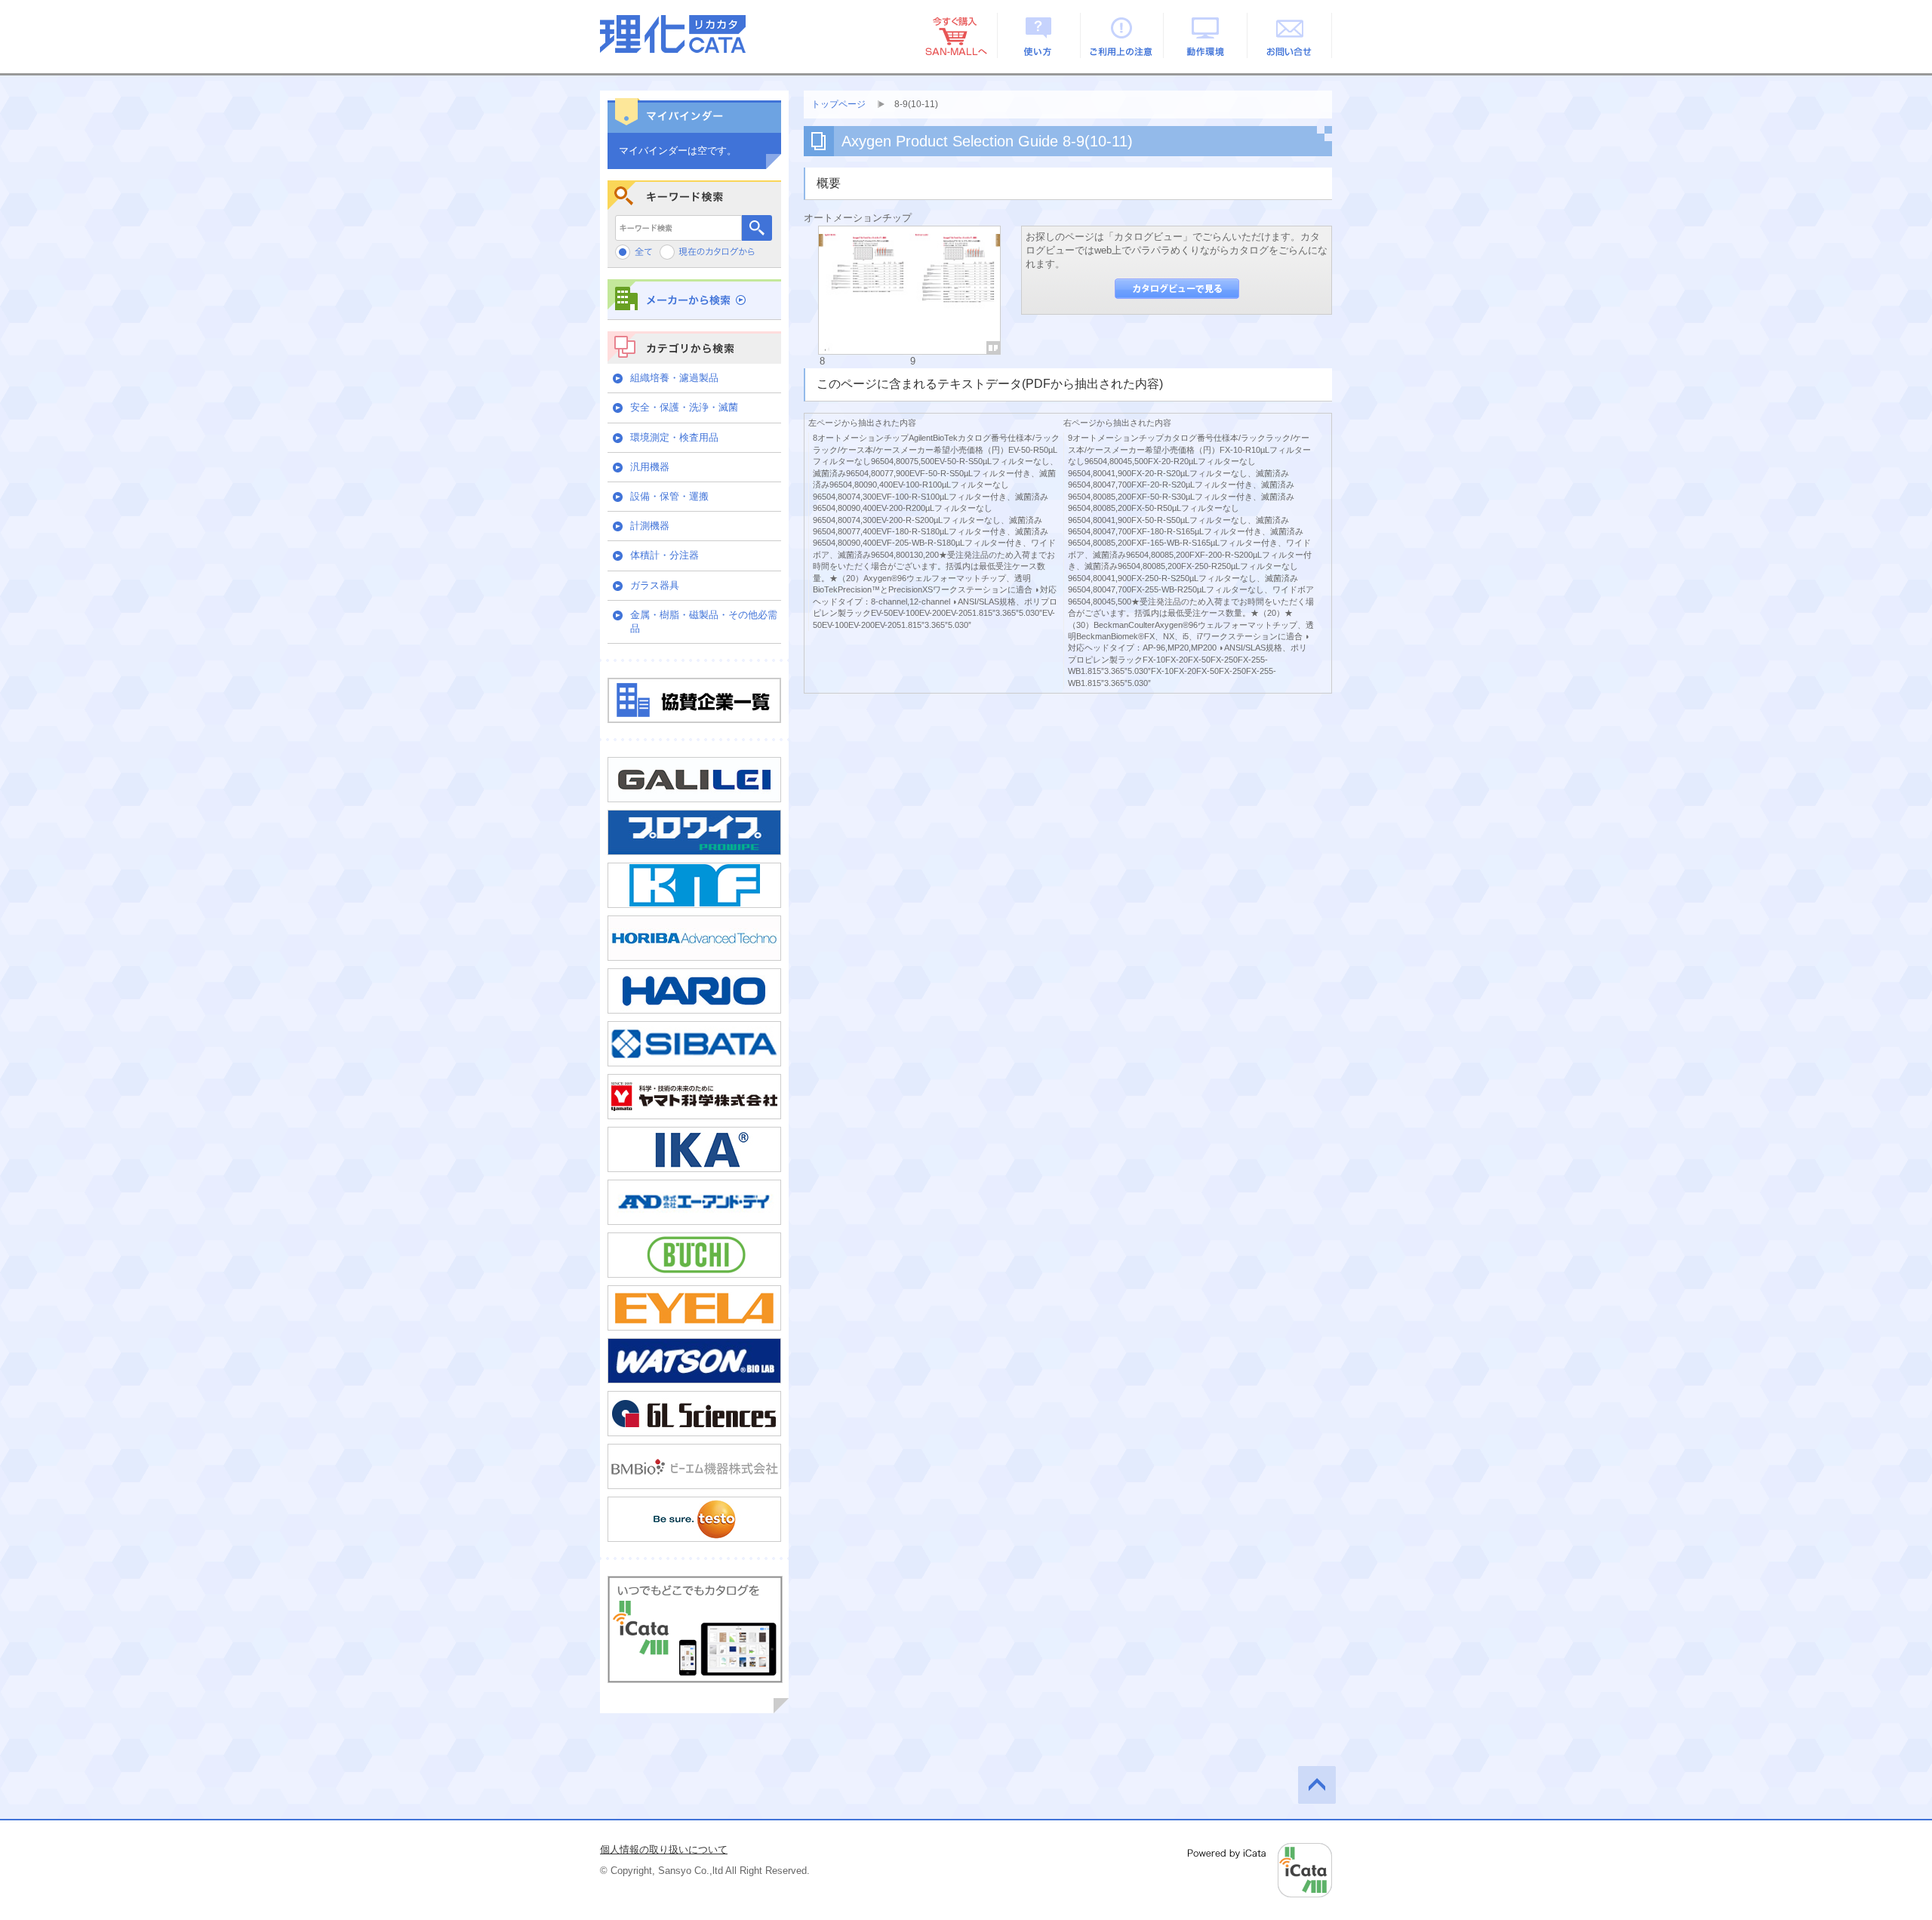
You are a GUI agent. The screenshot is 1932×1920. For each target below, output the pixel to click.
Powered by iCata (1260, 1870)
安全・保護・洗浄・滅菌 (684, 407)
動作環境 (1206, 35)
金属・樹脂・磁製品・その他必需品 (704, 622)
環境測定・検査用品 (674, 437)
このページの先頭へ (1317, 1785)
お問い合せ (1290, 35)
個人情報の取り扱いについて (664, 1849)
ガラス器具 (655, 585)
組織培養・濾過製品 (674, 378)
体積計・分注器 (665, 555)
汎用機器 (650, 467)
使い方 (1039, 35)
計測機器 (650, 526)
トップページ (838, 104)
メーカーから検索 (694, 299)
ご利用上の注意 (1123, 35)
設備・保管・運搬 (669, 496)
